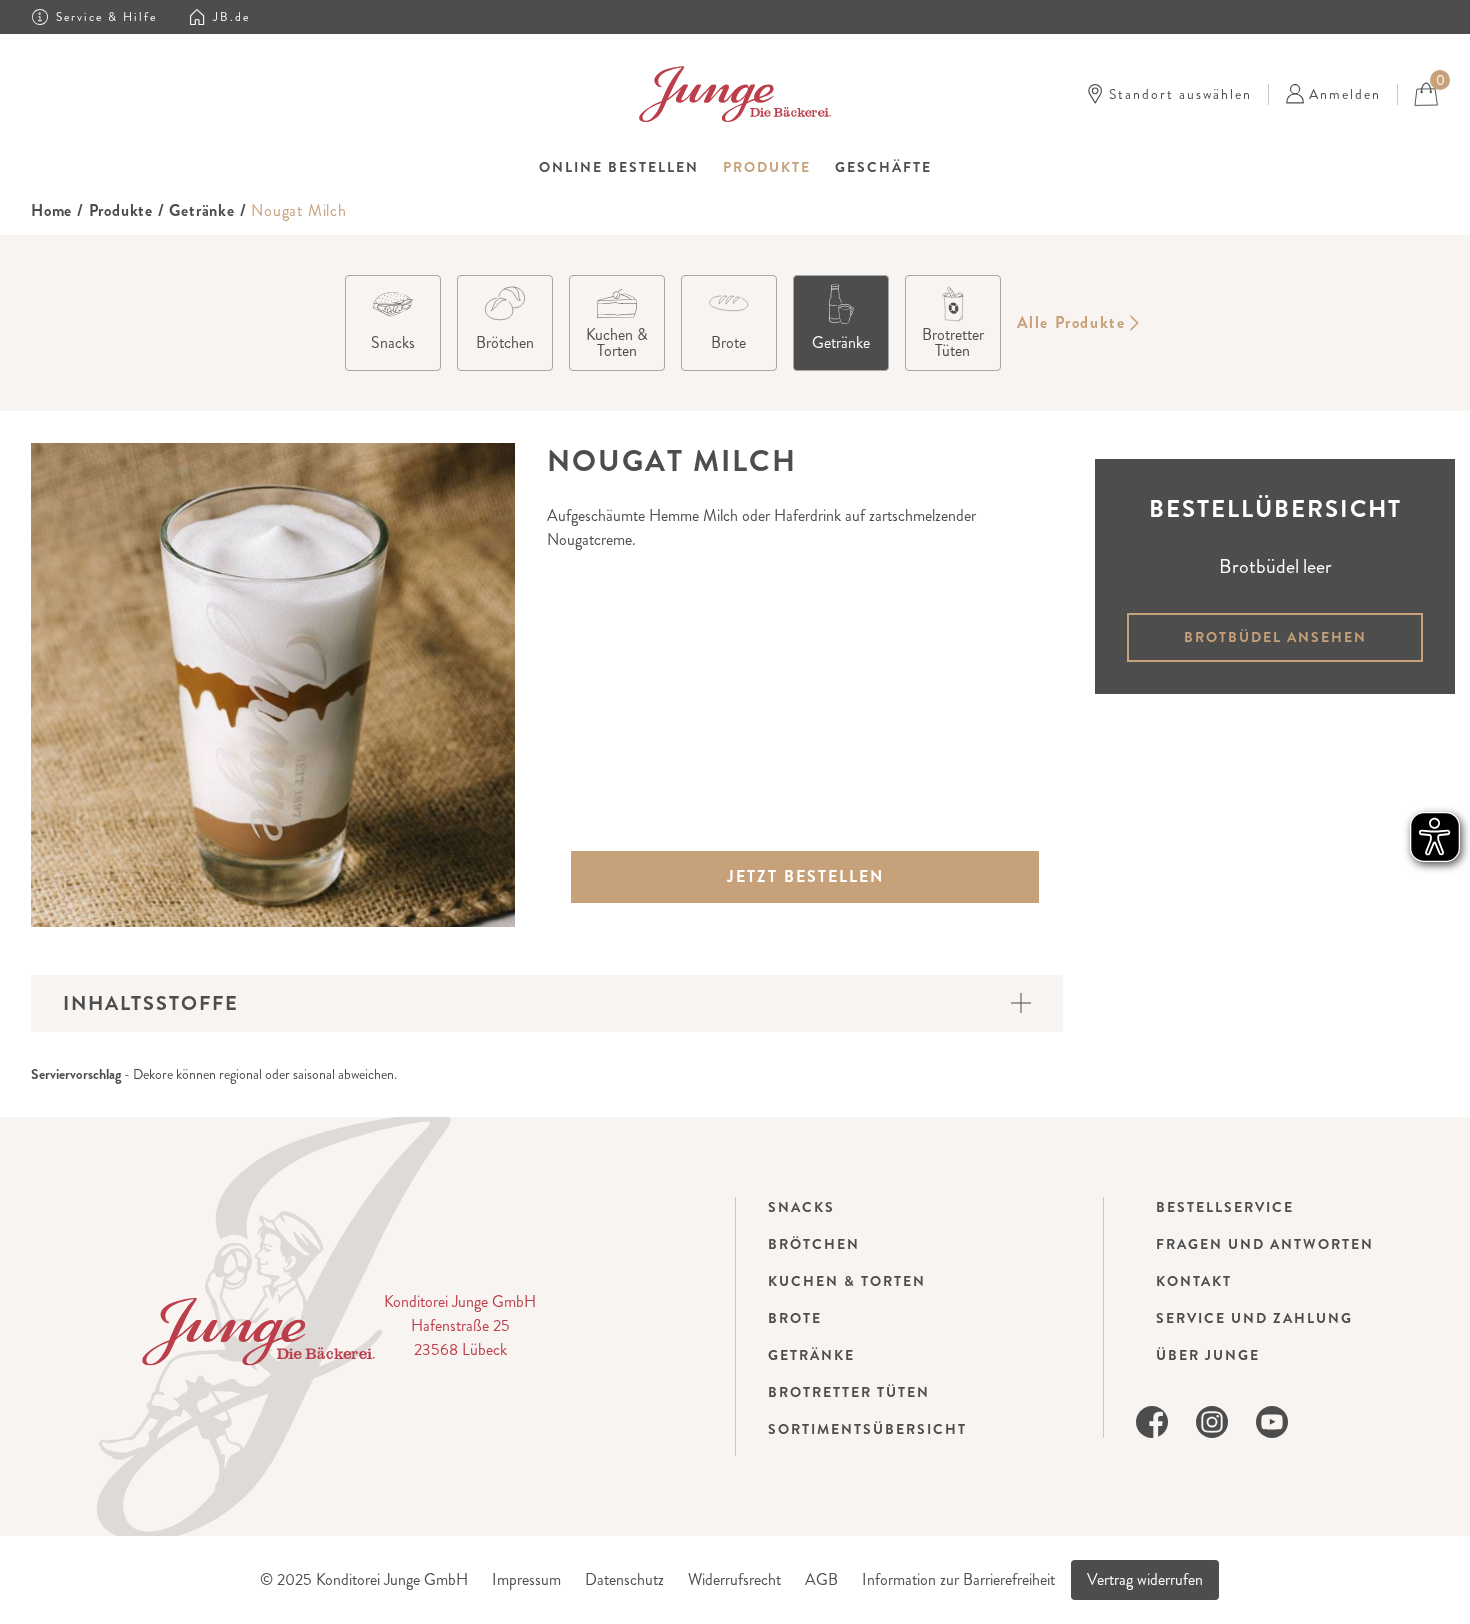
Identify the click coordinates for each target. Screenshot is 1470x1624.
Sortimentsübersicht (867, 1429)
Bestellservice (1225, 1207)
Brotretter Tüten (849, 1392)
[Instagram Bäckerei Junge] (1212, 1419)
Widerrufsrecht (734, 1579)
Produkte (121, 210)
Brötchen (814, 1244)
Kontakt (1194, 1281)
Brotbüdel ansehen (1275, 637)
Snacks (801, 1207)
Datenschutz (624, 1579)
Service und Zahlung (1254, 1318)
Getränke (201, 210)
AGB (821, 1579)
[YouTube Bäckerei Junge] (1272, 1419)
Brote (795, 1318)
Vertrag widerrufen (1145, 1579)
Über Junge (1208, 1355)
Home (51, 210)
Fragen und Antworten (1265, 1244)
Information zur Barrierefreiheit (958, 1579)
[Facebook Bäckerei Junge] (1152, 1419)
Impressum (526, 1579)
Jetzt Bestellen (805, 876)
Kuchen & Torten (847, 1281)
